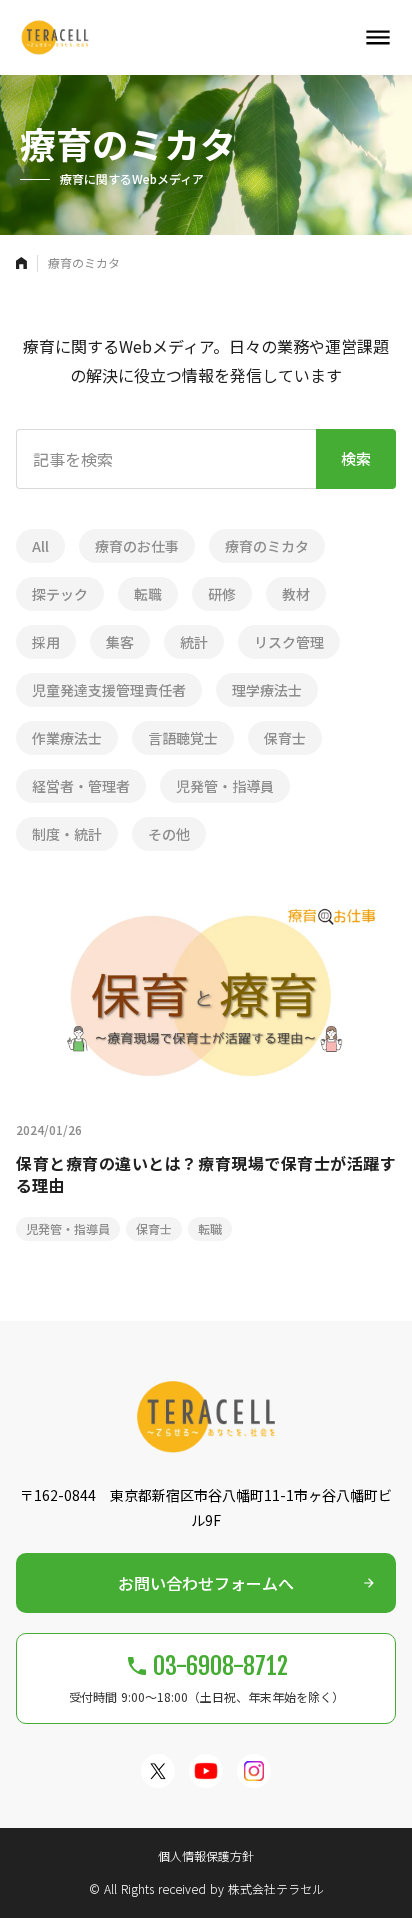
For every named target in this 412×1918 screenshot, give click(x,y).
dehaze (378, 38)
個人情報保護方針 (206, 1856)
